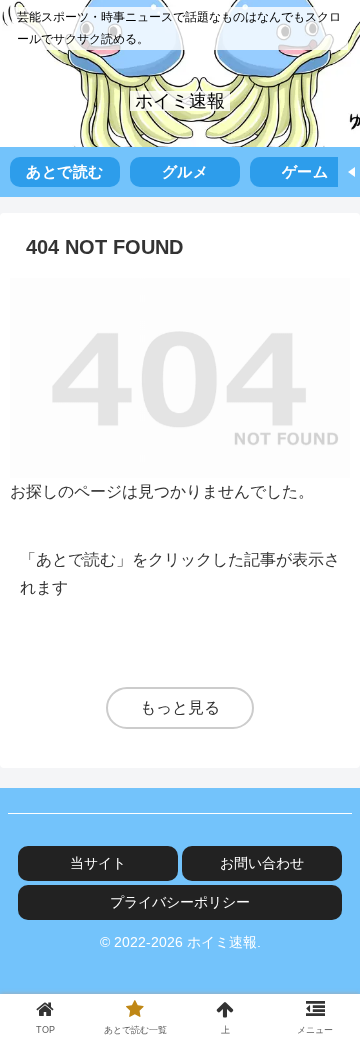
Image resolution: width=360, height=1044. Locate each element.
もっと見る (180, 707)
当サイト (98, 863)
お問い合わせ (262, 863)
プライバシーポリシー (180, 902)
